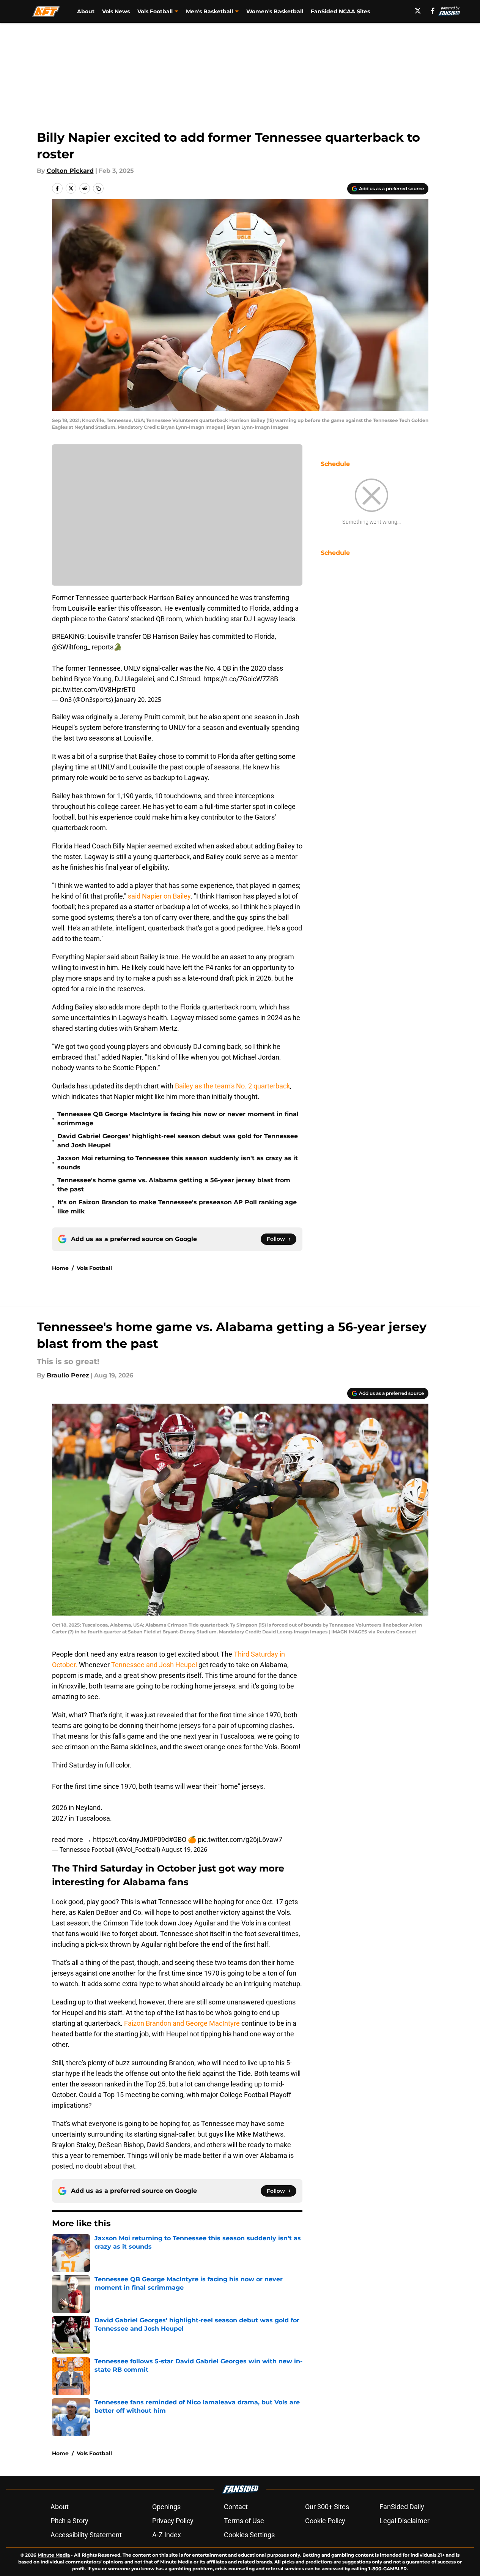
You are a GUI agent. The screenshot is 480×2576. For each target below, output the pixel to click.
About (86, 11)
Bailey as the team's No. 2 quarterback (232, 1086)
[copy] (98, 188)
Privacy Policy (173, 2521)
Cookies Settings (249, 2535)
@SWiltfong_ (71, 647)
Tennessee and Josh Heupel (155, 1665)
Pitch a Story (69, 2521)
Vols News (116, 11)
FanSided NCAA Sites (340, 11)
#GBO (178, 1839)
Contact (236, 2507)
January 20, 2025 (138, 700)
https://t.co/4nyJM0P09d (131, 1839)
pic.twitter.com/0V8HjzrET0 (94, 689)
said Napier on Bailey (159, 896)
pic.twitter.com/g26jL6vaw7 (240, 1839)
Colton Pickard (70, 171)
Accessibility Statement (86, 2535)
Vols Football (94, 1268)
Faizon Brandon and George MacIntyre (182, 2023)
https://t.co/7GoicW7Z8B (241, 679)
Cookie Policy (325, 2521)
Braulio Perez (68, 1375)
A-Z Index (167, 2535)
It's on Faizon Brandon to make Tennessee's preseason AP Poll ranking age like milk (177, 1207)
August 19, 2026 (184, 1849)
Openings (166, 2507)
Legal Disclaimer (404, 2521)
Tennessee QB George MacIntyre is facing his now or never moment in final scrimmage (178, 1119)
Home (60, 1268)
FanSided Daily (402, 2507)
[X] (418, 11)
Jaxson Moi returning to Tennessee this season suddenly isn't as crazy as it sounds (178, 1163)
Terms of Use (244, 2521)
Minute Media (54, 2555)
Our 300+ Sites (327, 2507)
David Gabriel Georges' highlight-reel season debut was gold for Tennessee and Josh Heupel (178, 1141)
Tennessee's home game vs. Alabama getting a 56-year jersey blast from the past (174, 1185)
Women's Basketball (275, 11)
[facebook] (433, 11)
